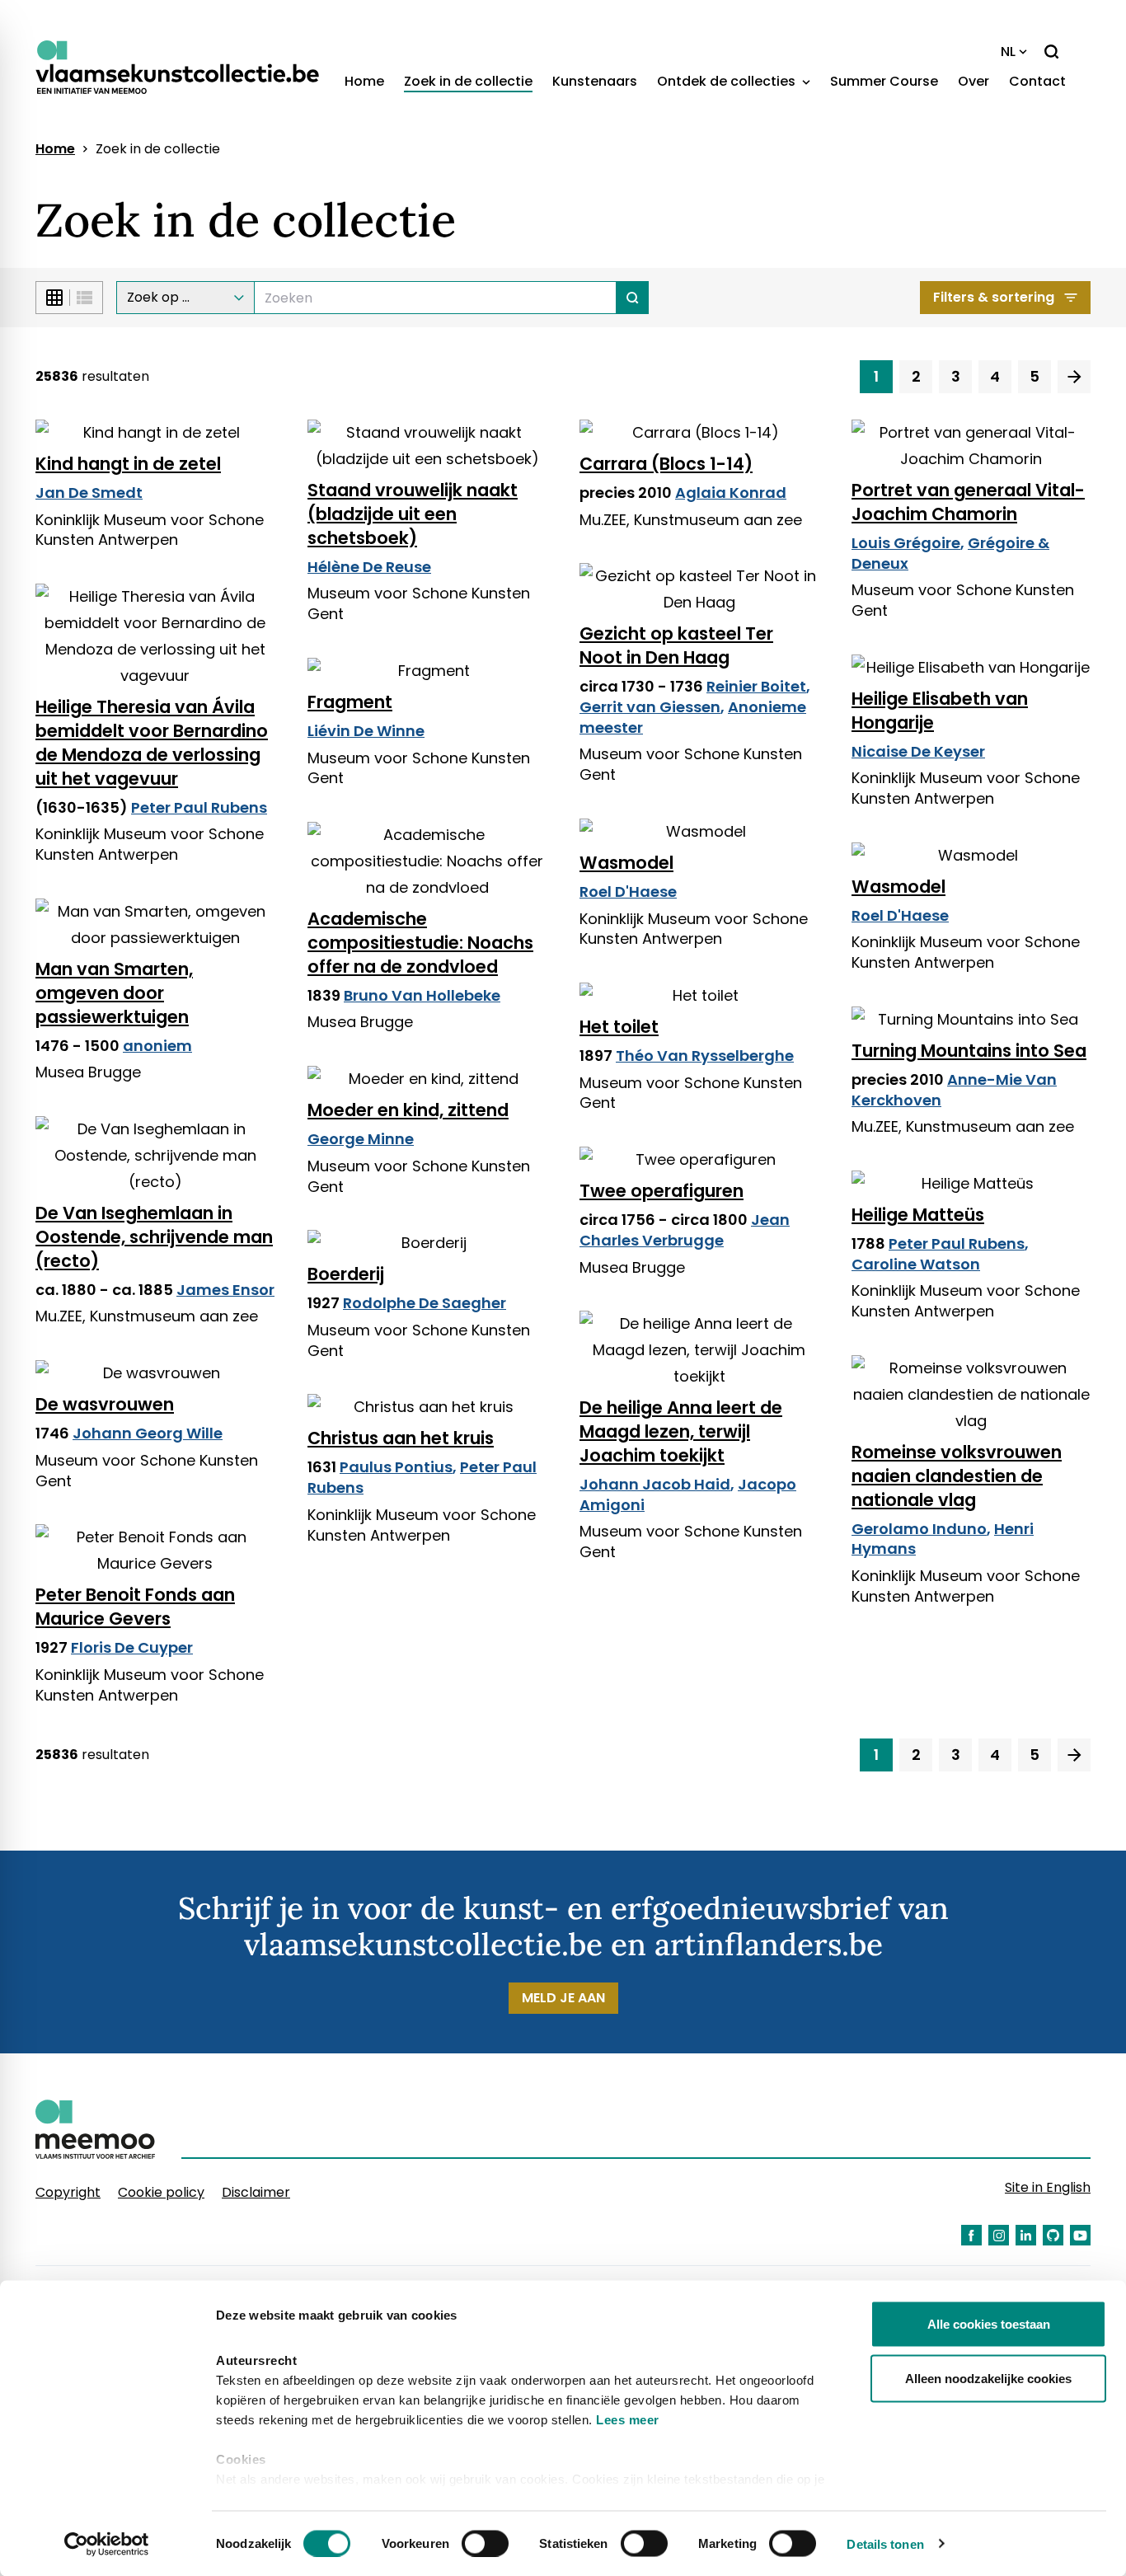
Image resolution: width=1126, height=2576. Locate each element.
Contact (1037, 81)
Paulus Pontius (396, 1467)
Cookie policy (161, 2192)
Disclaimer (256, 2192)
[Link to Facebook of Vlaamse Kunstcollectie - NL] (971, 2235)
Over (974, 81)
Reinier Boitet (756, 686)
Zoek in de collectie (468, 81)
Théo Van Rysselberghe (705, 1056)
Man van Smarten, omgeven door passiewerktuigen (114, 993)
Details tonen (885, 2543)
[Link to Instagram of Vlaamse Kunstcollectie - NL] (999, 2235)
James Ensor (225, 1290)
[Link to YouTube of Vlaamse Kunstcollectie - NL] (1080, 2235)
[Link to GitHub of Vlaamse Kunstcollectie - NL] (1053, 2235)
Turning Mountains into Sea (969, 1051)
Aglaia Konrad (731, 493)
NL (1008, 52)
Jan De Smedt (89, 493)
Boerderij (346, 1274)
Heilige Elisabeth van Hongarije (940, 711)
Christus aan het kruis (401, 1438)
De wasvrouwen (105, 1404)
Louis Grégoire (906, 543)
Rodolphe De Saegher (425, 1303)
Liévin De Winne (366, 731)
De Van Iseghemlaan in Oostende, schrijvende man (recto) (154, 1237)
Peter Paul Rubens (199, 807)
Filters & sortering (994, 297)
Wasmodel (626, 863)
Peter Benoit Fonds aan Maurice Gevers (135, 1607)
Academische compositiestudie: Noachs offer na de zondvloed (420, 943)
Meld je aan (563, 1998)
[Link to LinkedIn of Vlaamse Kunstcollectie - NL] (1026, 2235)
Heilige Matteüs (918, 1215)
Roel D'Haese (628, 892)
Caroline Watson (916, 1264)
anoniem (157, 1046)
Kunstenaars (595, 81)
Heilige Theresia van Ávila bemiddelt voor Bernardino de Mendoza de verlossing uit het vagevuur (152, 743)
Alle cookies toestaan (989, 2324)
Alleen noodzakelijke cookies (988, 2378)
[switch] (485, 2543)
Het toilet (619, 1027)
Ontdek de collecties (728, 81)
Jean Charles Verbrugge (685, 1230)
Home (364, 81)
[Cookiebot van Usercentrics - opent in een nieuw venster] (107, 2544)
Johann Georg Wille (148, 1433)
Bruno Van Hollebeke (422, 995)
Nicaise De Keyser (918, 751)
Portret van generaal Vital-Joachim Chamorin (968, 502)
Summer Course (884, 81)
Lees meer (628, 2420)
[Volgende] (1074, 377)
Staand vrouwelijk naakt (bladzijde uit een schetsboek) (413, 514)
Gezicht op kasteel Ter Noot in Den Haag (676, 645)
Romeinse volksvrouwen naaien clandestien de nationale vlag (957, 1476)
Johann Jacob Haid (655, 1484)
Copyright (68, 2192)
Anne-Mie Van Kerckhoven (954, 1090)
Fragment (350, 702)
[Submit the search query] (633, 298)
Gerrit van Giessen (650, 707)
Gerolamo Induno (919, 1529)
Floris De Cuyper (132, 1647)
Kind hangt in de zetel (128, 464)
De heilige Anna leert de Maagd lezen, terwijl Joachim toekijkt (681, 1431)
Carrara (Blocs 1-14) (666, 464)
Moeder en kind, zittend (408, 1110)
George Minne (361, 1139)
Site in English (1048, 2187)
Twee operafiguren (662, 1191)
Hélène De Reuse (369, 567)
